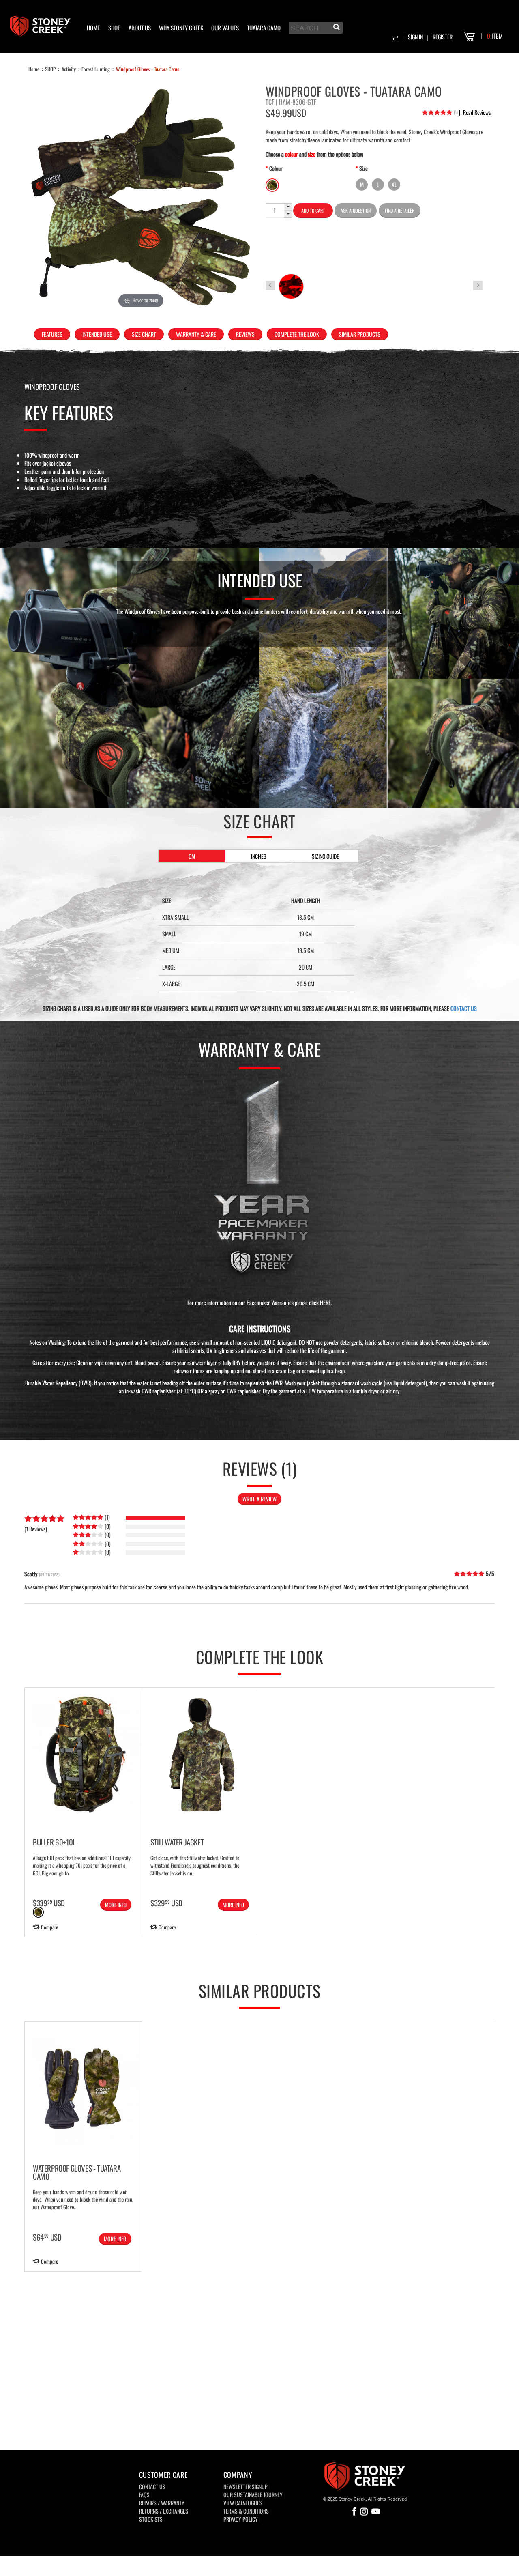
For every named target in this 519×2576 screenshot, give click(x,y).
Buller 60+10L (54, 1842)
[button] (288, 207)
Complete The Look (297, 334)
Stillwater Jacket (177, 1842)
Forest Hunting (96, 69)
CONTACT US (464, 1008)
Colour (276, 168)
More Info (116, 1905)
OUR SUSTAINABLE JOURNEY (253, 2495)
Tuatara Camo (264, 28)
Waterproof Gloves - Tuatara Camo (77, 2172)
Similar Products (360, 334)
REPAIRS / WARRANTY (162, 2503)
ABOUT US (140, 28)
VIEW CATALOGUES (243, 2503)
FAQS (144, 2495)
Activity (69, 69)
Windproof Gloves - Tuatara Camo (148, 69)
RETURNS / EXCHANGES (164, 2511)
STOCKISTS (151, 2519)
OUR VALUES (225, 28)
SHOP (114, 28)
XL (394, 184)
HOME (93, 28)
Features (52, 334)
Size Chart (144, 334)
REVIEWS (245, 334)
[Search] (336, 28)
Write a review (259, 1499)
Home (34, 69)
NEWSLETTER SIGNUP (246, 2487)
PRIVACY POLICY (241, 2519)
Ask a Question (356, 210)
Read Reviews (475, 112)
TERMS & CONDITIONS (246, 2511)
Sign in (415, 37)
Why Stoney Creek (181, 28)
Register (443, 37)
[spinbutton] (275, 211)
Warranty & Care (196, 334)
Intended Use (97, 334)
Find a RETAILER (400, 210)
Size (364, 168)
